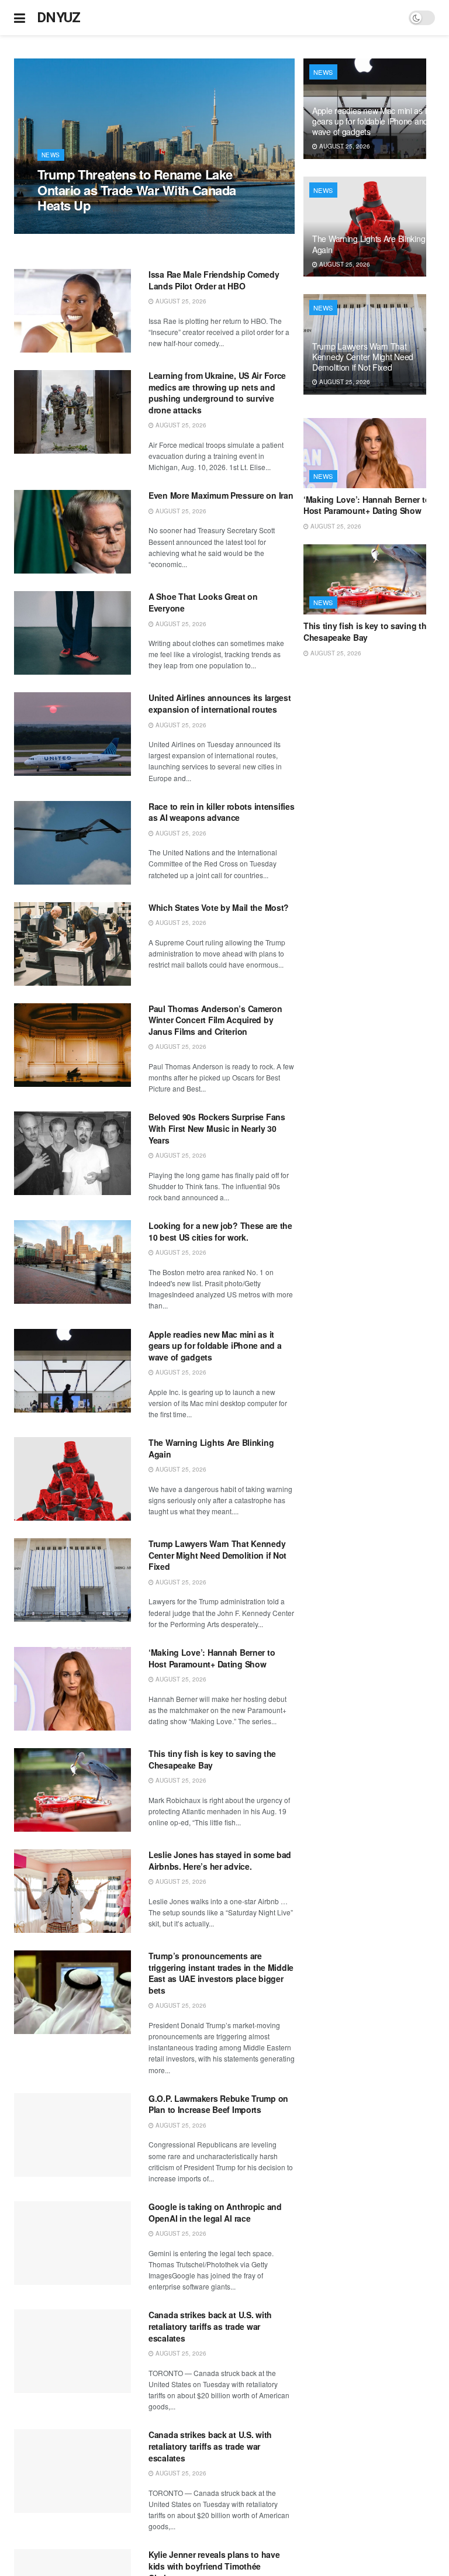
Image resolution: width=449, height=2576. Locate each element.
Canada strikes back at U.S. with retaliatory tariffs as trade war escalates (210, 2326)
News (51, 155)
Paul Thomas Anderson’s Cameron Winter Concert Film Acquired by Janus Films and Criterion (215, 1020)
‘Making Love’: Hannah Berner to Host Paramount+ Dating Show (212, 1658)
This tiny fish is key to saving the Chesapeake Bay (212, 1759)
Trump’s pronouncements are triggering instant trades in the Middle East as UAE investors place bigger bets (221, 1973)
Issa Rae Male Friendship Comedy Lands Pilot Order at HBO (214, 280)
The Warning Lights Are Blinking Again (211, 1448)
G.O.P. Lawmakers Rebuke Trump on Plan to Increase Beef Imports (218, 2104)
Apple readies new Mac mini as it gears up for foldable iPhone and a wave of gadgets (215, 1346)
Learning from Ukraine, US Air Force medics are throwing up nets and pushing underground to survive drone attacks (217, 393)
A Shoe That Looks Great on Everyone (203, 602)
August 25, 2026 (69, 227)
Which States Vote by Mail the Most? (219, 907)
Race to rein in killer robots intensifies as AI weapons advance (222, 812)
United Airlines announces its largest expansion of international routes (220, 703)
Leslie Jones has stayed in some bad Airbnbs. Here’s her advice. (220, 1860)
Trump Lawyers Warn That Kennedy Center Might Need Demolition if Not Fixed (217, 1555)
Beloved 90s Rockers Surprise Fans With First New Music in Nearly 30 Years (217, 1128)
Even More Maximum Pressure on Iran (221, 495)
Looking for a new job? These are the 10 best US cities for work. (220, 1231)
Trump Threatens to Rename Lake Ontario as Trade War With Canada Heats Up (137, 190)
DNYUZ (59, 18)
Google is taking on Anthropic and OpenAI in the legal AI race (215, 2212)
